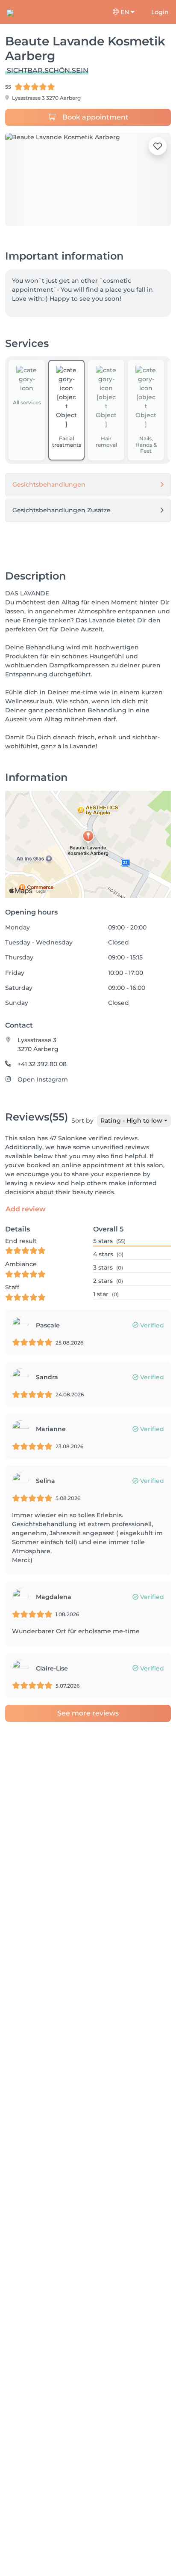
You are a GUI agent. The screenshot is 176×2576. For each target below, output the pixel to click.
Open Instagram (43, 1079)
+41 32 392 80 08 (42, 1064)
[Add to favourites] (158, 146)
